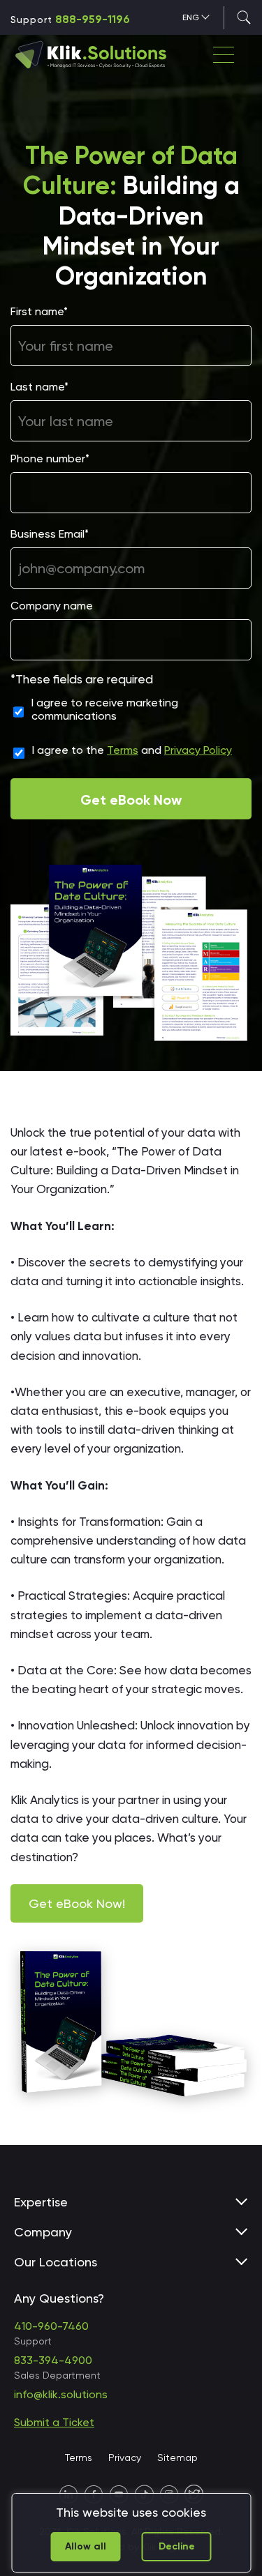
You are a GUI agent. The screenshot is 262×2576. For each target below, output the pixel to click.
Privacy (125, 2457)
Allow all (86, 2546)
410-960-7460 (51, 2326)
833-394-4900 (53, 2360)
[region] (131, 2533)
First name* (39, 311)
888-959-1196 (93, 19)
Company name (52, 606)
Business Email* (50, 534)
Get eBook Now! (77, 1903)
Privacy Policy (198, 750)
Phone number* (50, 459)
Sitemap (177, 2457)
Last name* (39, 387)
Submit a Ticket (54, 2422)
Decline (177, 2546)
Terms (123, 750)
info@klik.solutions (61, 2394)
